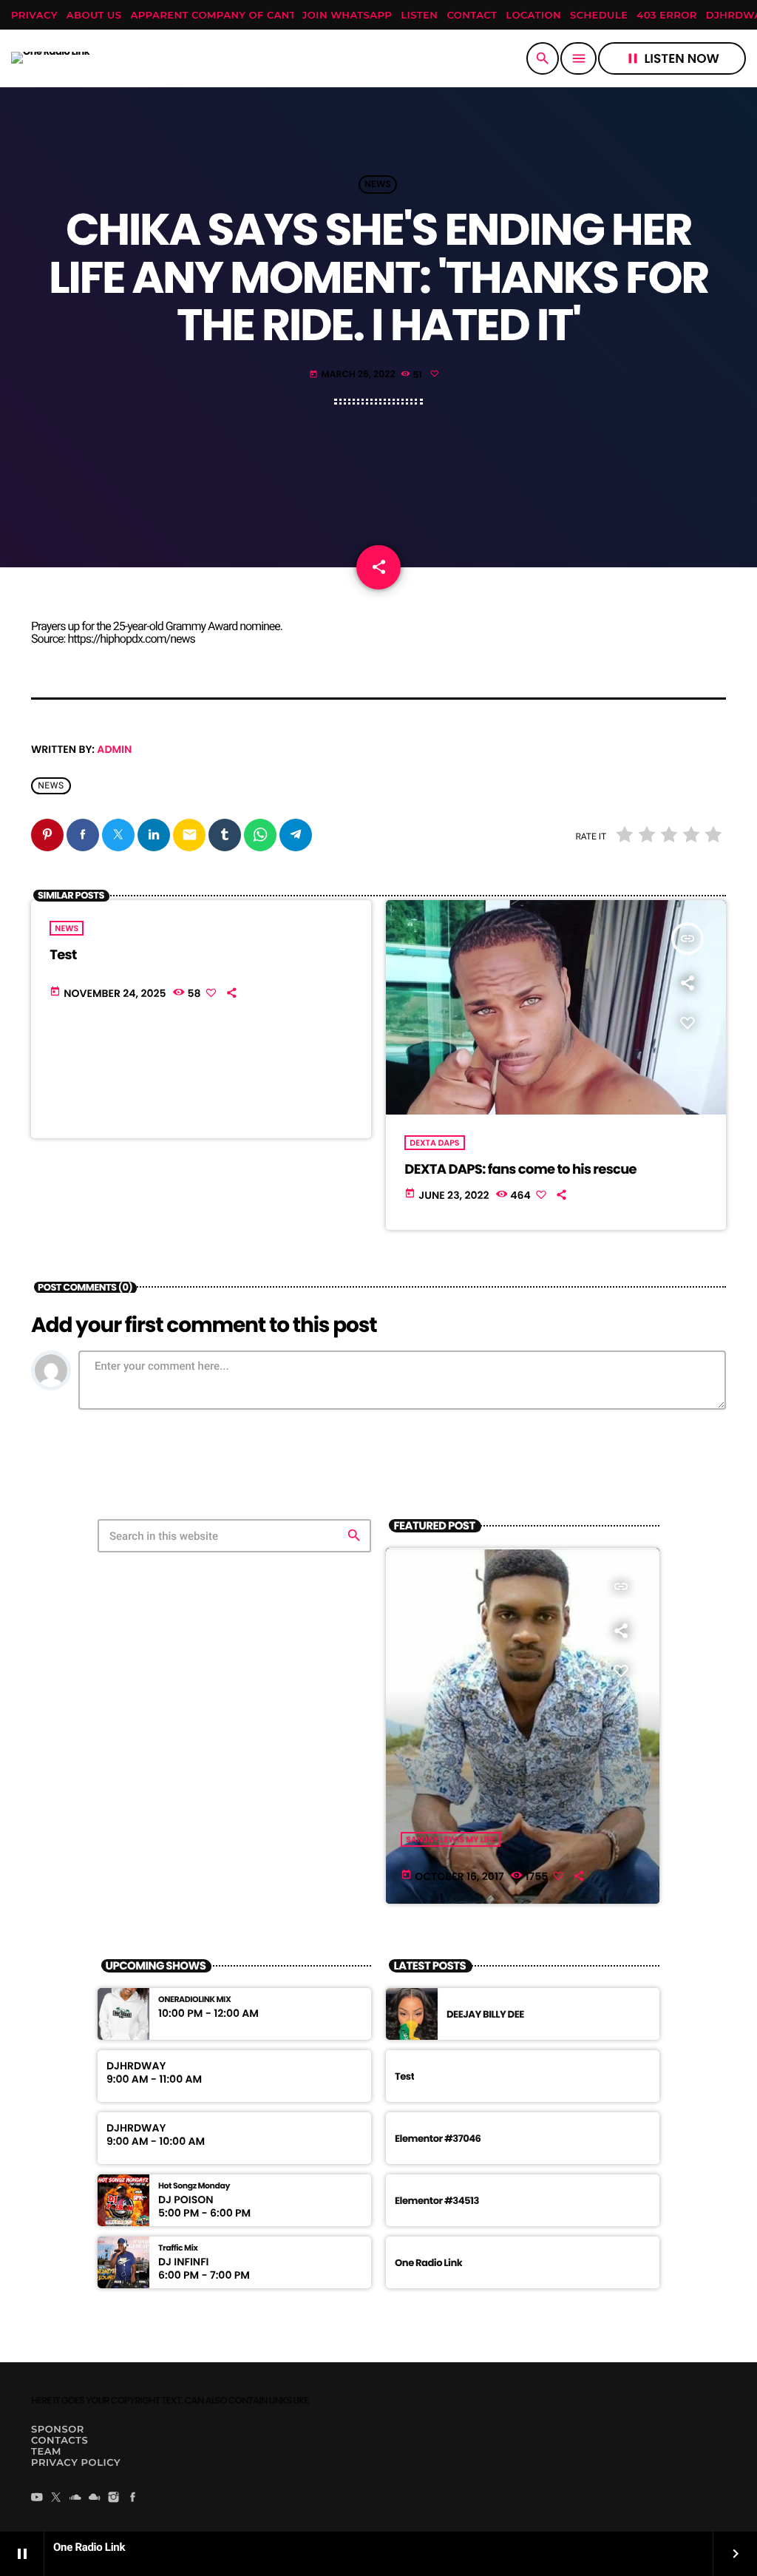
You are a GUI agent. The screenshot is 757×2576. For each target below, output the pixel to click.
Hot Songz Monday (194, 2186)
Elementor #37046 (438, 2139)
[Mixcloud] (95, 2498)
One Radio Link (428, 2263)
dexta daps (434, 1143)
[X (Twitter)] (56, 2498)
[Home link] (50, 58)
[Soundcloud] (75, 2498)
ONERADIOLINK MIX (194, 1999)
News (378, 185)
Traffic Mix (178, 2248)
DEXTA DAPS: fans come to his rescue (520, 1170)
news (51, 785)
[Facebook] (133, 2498)
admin (114, 749)
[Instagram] (114, 2498)
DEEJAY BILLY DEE (485, 2014)
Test (63, 955)
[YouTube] (37, 2498)
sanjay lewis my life (450, 1839)
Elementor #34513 (437, 2201)
